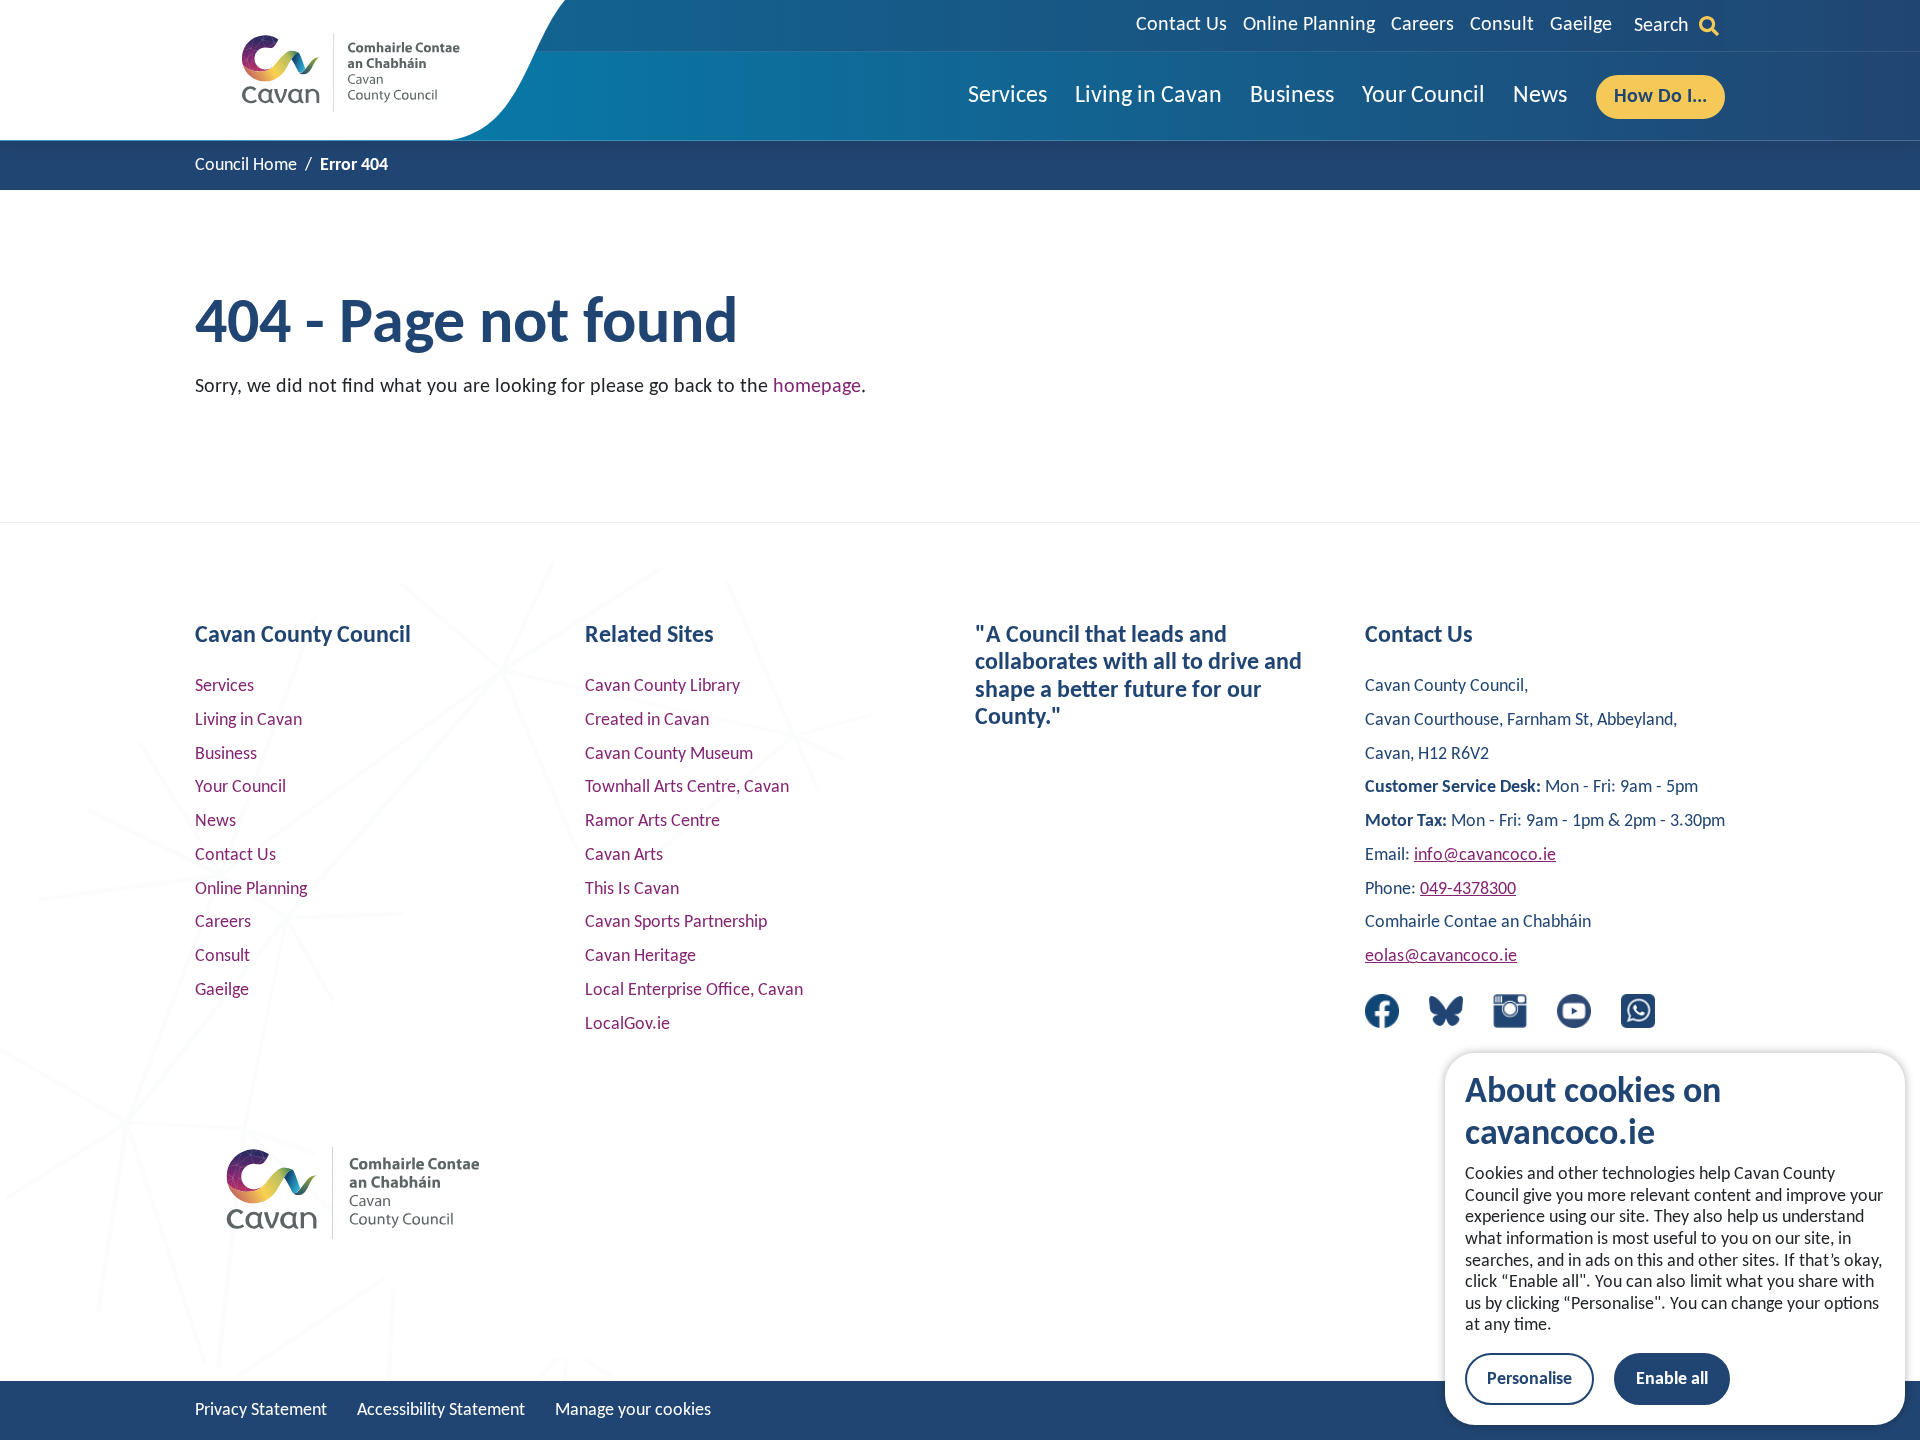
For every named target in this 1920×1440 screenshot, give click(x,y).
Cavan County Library (662, 686)
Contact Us (1181, 25)
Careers (1422, 25)
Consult (1502, 25)
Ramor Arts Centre (652, 821)
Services (224, 686)
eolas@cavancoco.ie (1441, 956)
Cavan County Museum (669, 754)
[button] (1007, 96)
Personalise (1529, 1379)
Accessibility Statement (441, 1410)
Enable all (1672, 1379)
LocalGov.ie (627, 1024)
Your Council (240, 787)
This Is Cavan (632, 889)
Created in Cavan (647, 720)
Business (226, 754)
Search (1661, 26)
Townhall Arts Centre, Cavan (687, 787)
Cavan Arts (624, 855)
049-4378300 (1468, 889)
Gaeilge (1581, 25)
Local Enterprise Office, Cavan (694, 990)
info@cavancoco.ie (1485, 855)
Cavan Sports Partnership (676, 922)
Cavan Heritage (640, 956)
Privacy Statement (261, 1410)
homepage (817, 387)
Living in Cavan (248, 720)
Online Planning (1309, 25)
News (215, 821)
